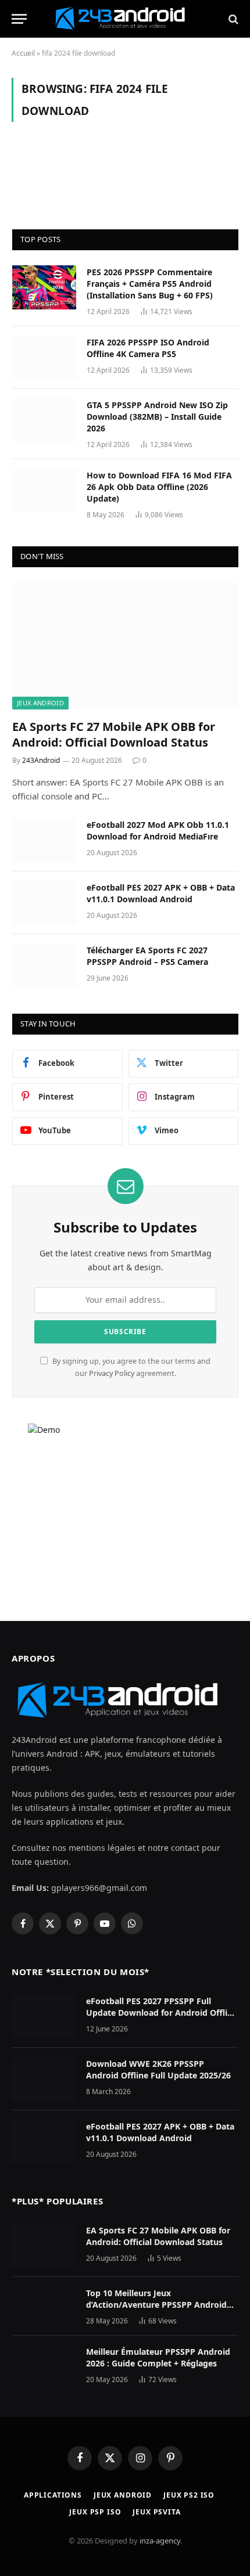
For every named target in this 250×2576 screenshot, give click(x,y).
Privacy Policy (112, 1373)
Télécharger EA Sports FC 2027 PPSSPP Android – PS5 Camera (147, 956)
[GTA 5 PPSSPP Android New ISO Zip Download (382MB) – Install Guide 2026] (44, 420)
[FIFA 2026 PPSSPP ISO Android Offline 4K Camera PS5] (44, 358)
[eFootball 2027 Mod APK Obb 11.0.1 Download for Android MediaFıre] (44, 840)
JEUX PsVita (156, 2512)
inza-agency (160, 2541)
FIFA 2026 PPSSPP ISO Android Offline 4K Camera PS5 (148, 348)
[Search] (232, 19)
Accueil (23, 53)
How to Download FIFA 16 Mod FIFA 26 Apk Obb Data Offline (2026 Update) (159, 487)
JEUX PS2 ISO (189, 2495)
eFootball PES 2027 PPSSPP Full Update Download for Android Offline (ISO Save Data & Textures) (162, 2013)
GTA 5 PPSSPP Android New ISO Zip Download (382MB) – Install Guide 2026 (157, 417)
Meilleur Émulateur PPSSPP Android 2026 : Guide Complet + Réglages (158, 2357)
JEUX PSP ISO (95, 2512)
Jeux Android (40, 703)
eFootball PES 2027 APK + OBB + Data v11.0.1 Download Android (161, 893)
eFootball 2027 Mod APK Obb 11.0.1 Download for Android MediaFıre (158, 831)
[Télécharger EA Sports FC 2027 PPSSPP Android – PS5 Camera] (44, 965)
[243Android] (125, 19)
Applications (53, 2495)
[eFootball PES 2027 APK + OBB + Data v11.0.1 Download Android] (44, 903)
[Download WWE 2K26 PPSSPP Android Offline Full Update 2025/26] (44, 2079)
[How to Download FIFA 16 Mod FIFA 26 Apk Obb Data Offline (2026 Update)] (44, 491)
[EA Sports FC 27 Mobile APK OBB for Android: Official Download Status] (125, 646)
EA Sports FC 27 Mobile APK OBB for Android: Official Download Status (114, 734)
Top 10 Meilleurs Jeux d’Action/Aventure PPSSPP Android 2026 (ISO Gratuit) (156, 2305)
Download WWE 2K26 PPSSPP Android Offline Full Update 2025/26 (158, 2069)
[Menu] (19, 19)
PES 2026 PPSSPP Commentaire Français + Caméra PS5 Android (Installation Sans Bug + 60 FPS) (150, 284)
